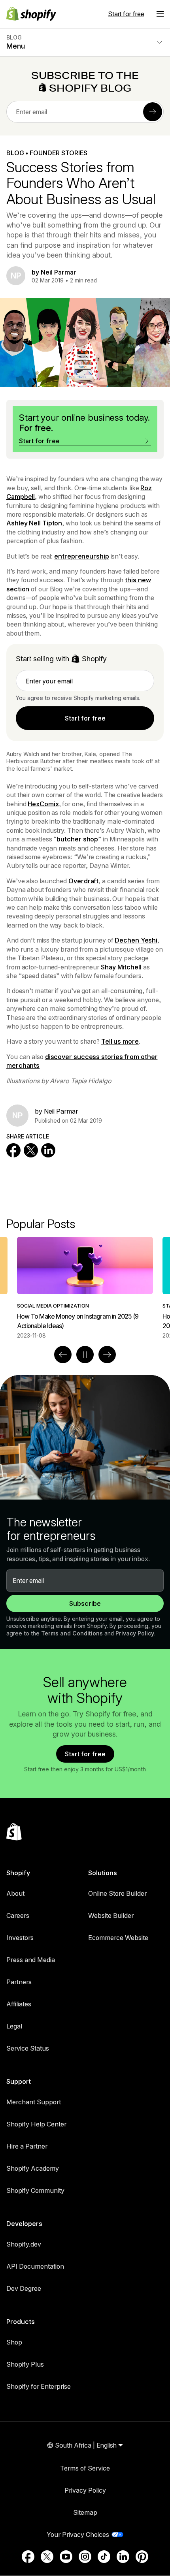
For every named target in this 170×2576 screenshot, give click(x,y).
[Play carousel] (85, 1355)
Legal (14, 2026)
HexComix (43, 804)
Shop (14, 2342)
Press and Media (31, 1960)
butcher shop (77, 839)
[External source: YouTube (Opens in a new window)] (66, 2557)
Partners (19, 1982)
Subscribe (85, 1603)
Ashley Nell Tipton (34, 523)
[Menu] (160, 14)
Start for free (126, 14)
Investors (20, 1938)
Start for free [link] (85, 718)
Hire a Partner (27, 2146)
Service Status (28, 2048)
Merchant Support (34, 2102)
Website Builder (111, 1916)
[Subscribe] (153, 112)
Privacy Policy (135, 1633)
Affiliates (19, 2004)
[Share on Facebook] (13, 1150)
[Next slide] (107, 1355)
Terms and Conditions (72, 1633)
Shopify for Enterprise (39, 2386)
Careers (18, 1916)
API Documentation (35, 2266)
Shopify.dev (24, 2244)
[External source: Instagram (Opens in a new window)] (85, 2557)
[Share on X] (31, 1150)
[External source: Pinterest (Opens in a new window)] (142, 2557)
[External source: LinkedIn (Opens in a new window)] (123, 2557)
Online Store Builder (117, 1893)
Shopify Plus (25, 2364)
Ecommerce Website (118, 1938)
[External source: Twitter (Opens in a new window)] (47, 2557)
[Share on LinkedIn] (48, 1150)
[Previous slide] (63, 1355)
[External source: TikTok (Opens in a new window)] (104, 2557)
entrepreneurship (81, 556)
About (15, 1893)
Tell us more (120, 1041)
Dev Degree (24, 2288)
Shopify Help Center (36, 2124)
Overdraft (83, 881)
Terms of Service (85, 2468)
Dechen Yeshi (136, 940)
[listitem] (85, 1288)
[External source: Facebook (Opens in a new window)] (28, 2557)
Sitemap (85, 2512)
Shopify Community (35, 2190)
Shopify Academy (33, 2168)
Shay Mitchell (121, 967)
